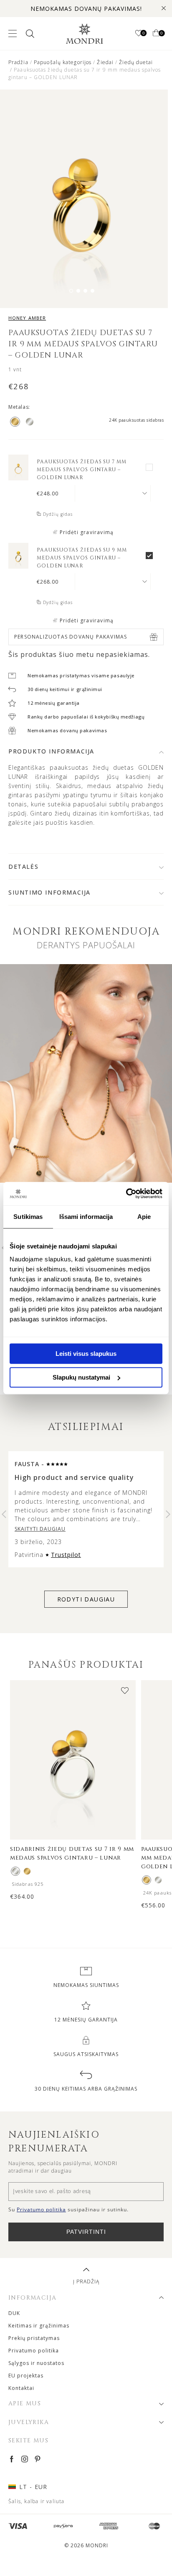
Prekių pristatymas (34, 2338)
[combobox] (113, 493)
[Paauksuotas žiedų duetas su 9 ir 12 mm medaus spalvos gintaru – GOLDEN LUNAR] (147, 1880)
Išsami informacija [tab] (86, 1217)
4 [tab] (92, 291)
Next (168, 1514)
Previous (4, 1514)
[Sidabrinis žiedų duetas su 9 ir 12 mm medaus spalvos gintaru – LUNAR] (158, 1880)
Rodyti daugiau (86, 1599)
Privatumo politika (34, 2351)
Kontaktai (21, 2388)
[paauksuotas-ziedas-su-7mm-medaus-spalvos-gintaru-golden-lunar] (18, 478)
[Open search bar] (29, 34)
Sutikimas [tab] (28, 1217)
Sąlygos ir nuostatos (36, 2363)
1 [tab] (71, 291)
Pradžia (18, 62)
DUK (14, 2313)
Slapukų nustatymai (81, 1377)
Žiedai (105, 62)
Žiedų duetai (136, 62)
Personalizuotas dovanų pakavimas (71, 637)
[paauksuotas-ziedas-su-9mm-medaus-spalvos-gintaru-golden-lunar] (18, 566)
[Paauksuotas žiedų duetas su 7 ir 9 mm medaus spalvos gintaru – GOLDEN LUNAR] (27, 1871)
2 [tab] (78, 291)
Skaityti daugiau (40, 1529)
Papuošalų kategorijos (63, 62)
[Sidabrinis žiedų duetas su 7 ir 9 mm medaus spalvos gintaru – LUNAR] (15, 1871)
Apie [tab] (144, 1217)
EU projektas (26, 2376)
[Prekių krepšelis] (156, 34)
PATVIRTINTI (86, 2232)
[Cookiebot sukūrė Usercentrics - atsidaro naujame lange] (126, 1194)
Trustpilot (66, 1555)
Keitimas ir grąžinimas (39, 2326)
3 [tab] (85, 291)
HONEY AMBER (27, 318)
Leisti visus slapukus (86, 1354)
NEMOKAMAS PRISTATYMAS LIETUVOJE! (86, 9)
